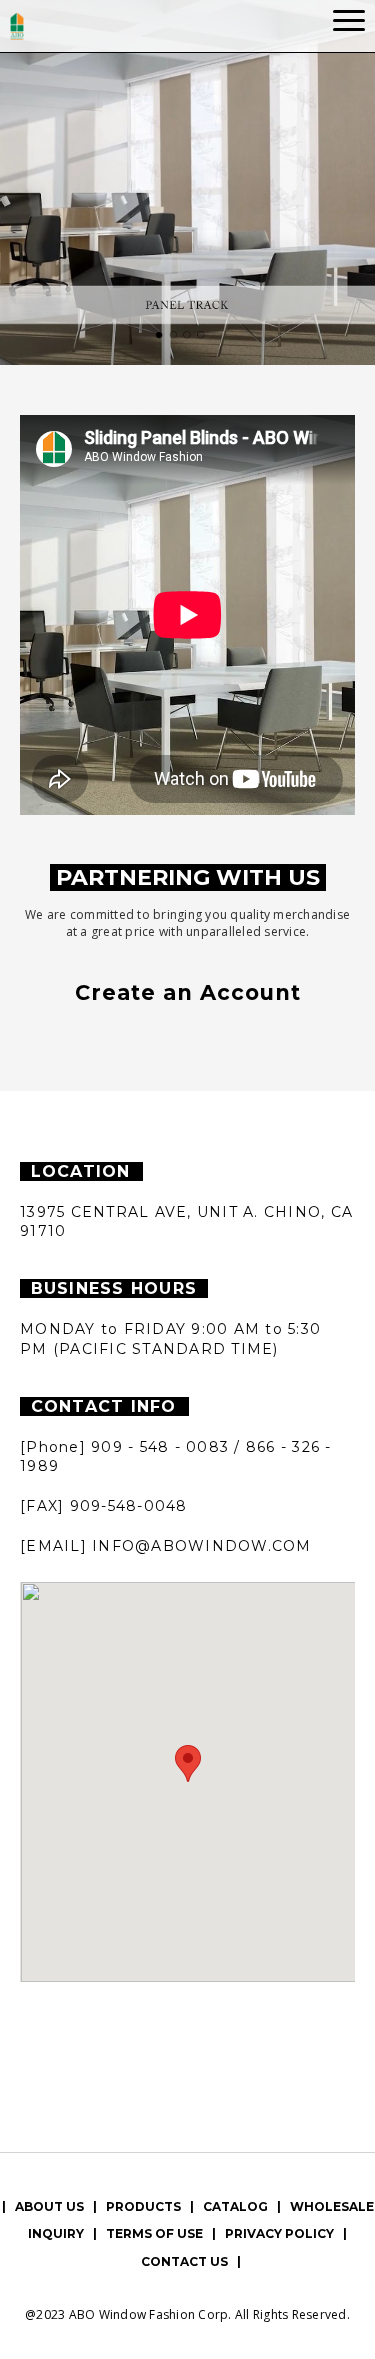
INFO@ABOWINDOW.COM (202, 1546)
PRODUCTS (143, 2206)
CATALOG (235, 2206)
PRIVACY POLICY (279, 2233)
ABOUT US (49, 2206)
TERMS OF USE (154, 2233)
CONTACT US (184, 2261)
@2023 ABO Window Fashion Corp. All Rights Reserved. (187, 2314)
